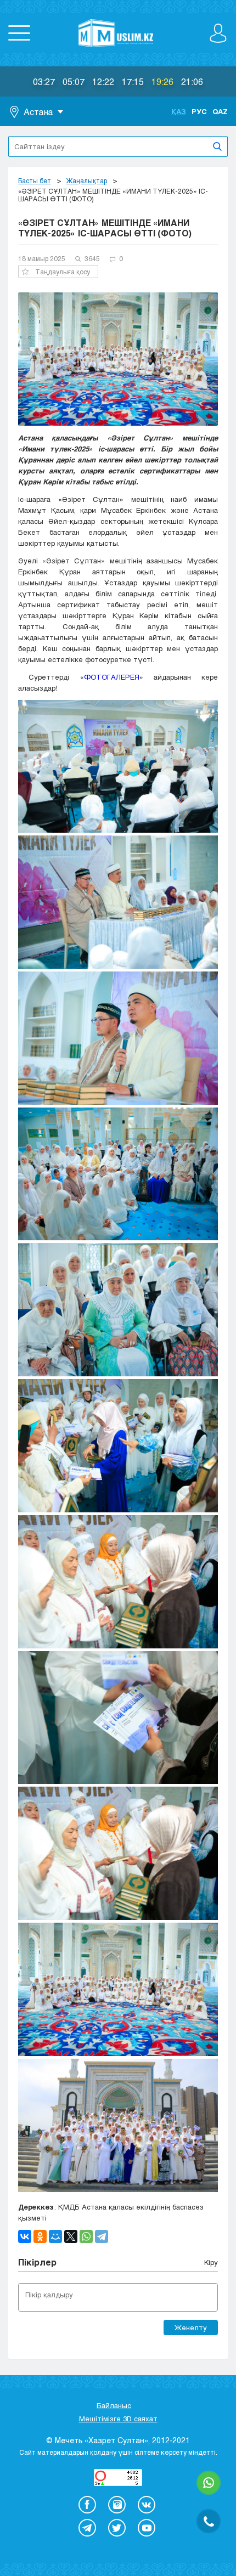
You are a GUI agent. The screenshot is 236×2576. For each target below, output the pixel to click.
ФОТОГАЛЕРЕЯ (112, 677)
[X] (71, 2236)
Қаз (179, 111)
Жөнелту (191, 2328)
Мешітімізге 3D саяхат (118, 2419)
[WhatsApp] (86, 2236)
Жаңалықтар (87, 180)
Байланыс (114, 2405)
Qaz (220, 111)
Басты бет (35, 180)
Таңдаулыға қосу (63, 272)
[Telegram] (102, 2236)
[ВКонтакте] (25, 2236)
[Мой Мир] (55, 2236)
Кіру (211, 2262)
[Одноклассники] (40, 2236)
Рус (199, 111)
